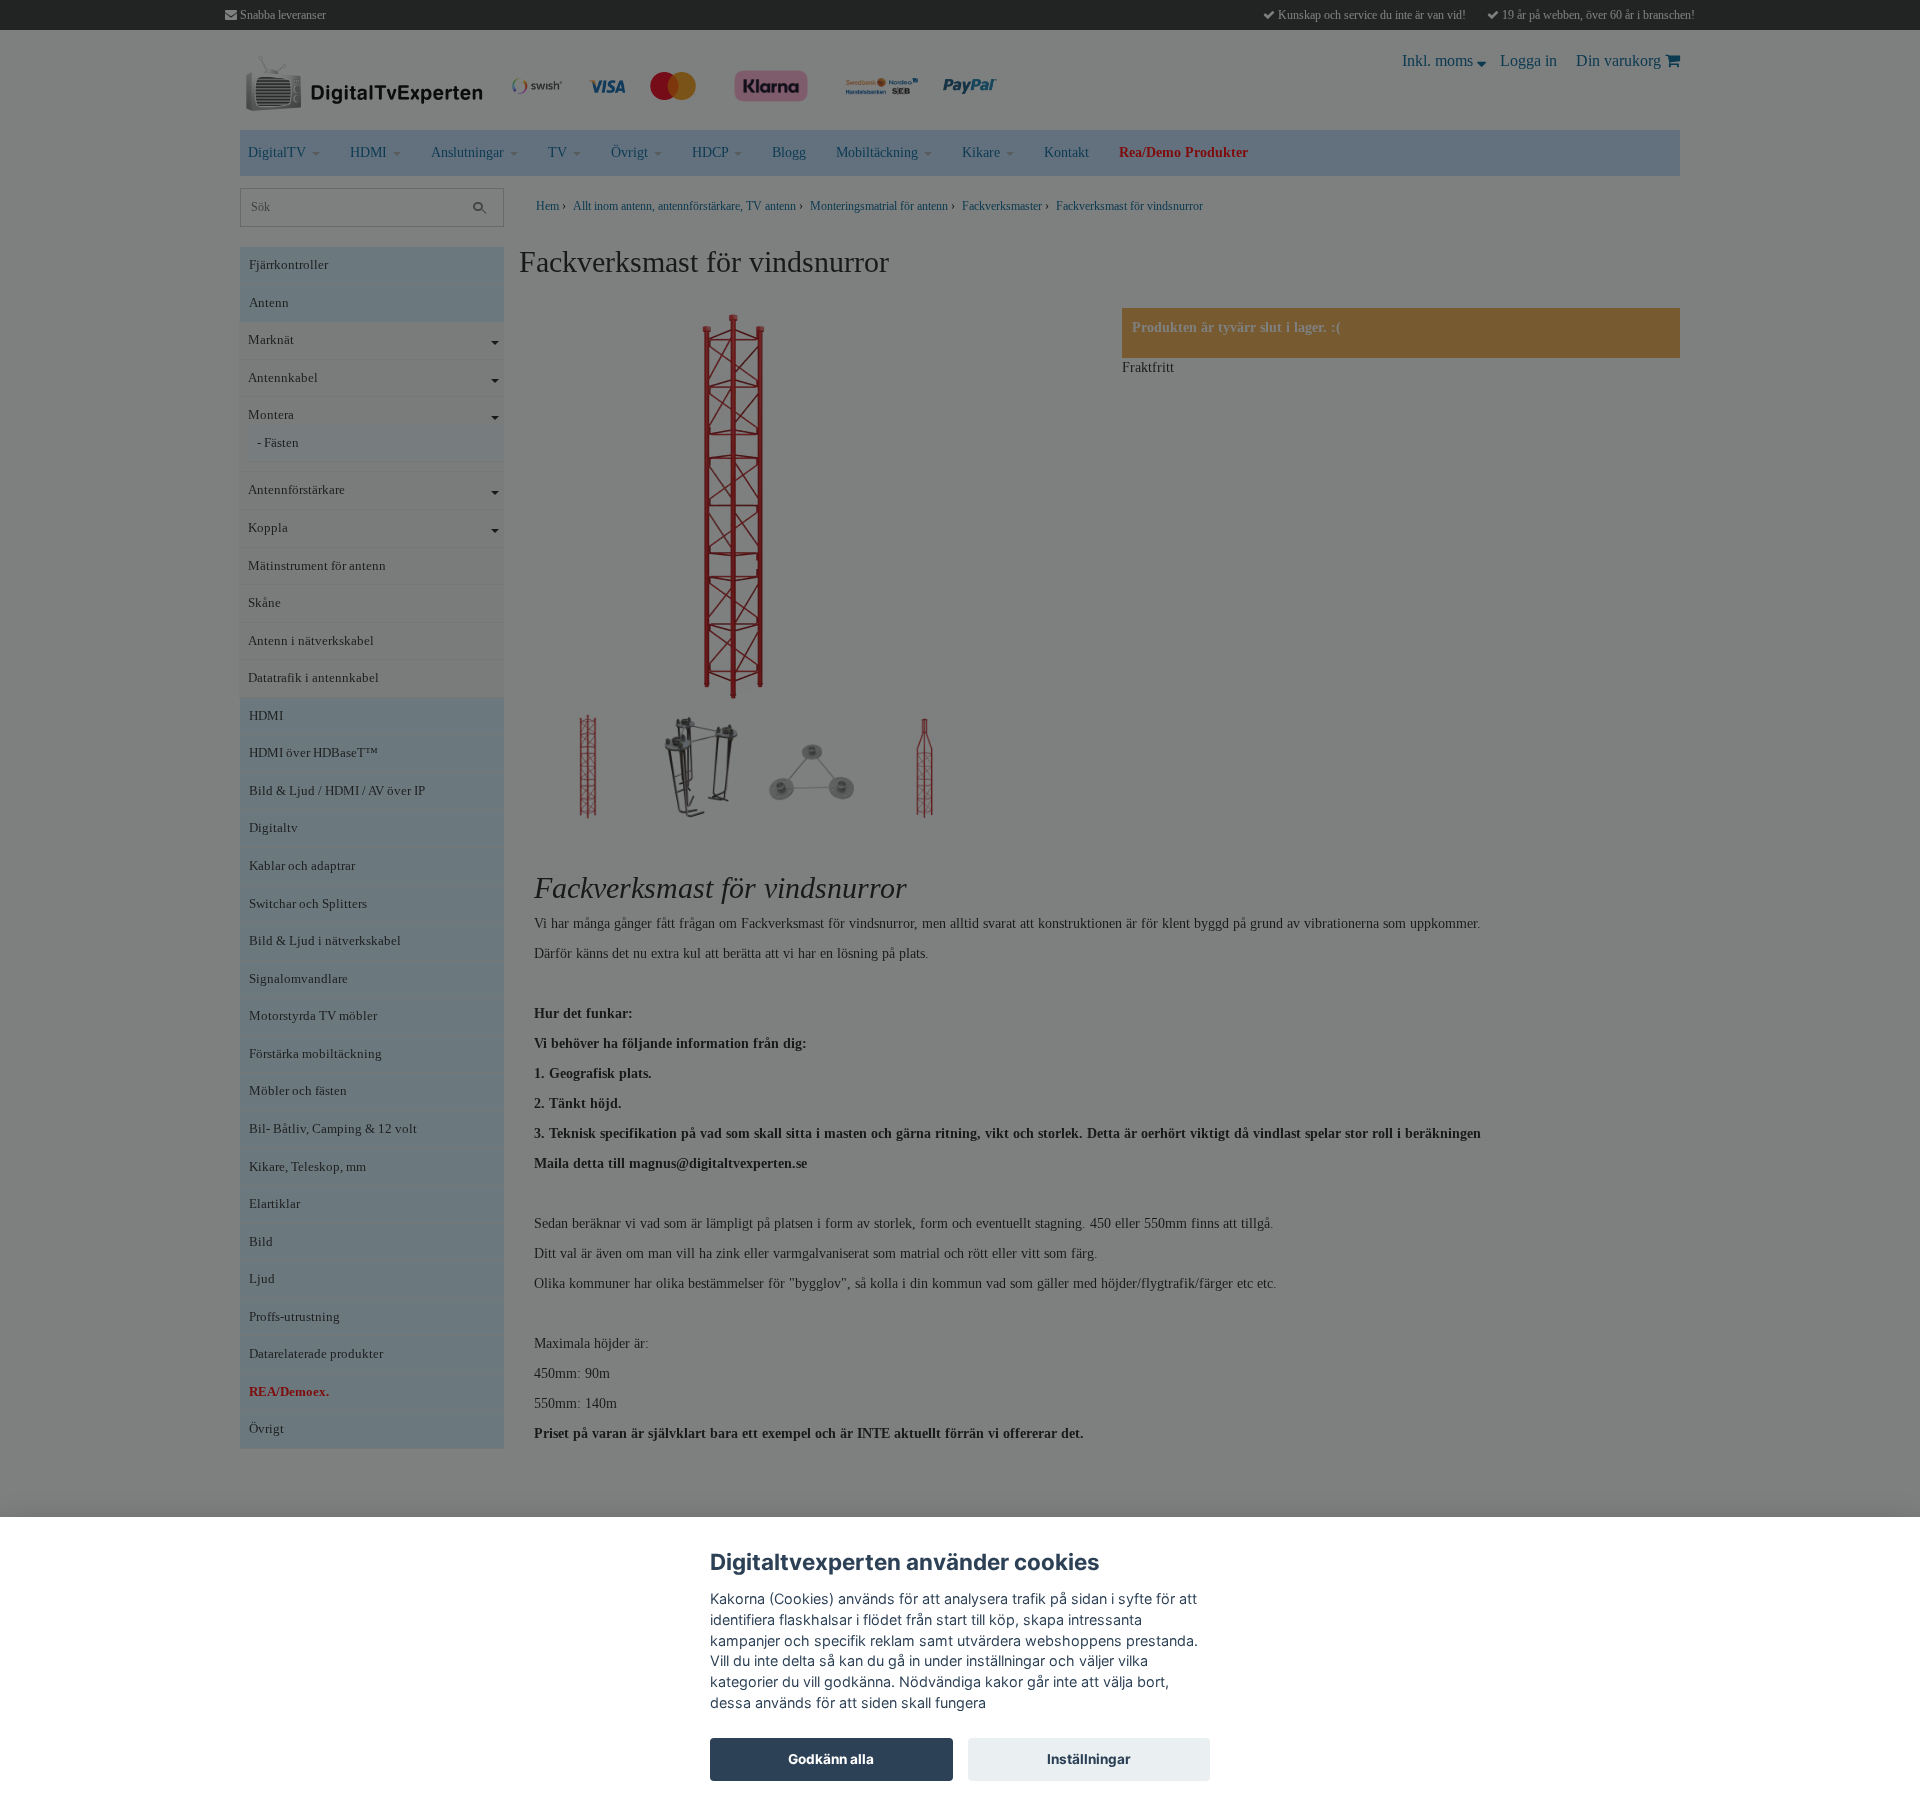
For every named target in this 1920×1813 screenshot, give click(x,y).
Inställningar (1089, 1759)
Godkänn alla (831, 1759)
